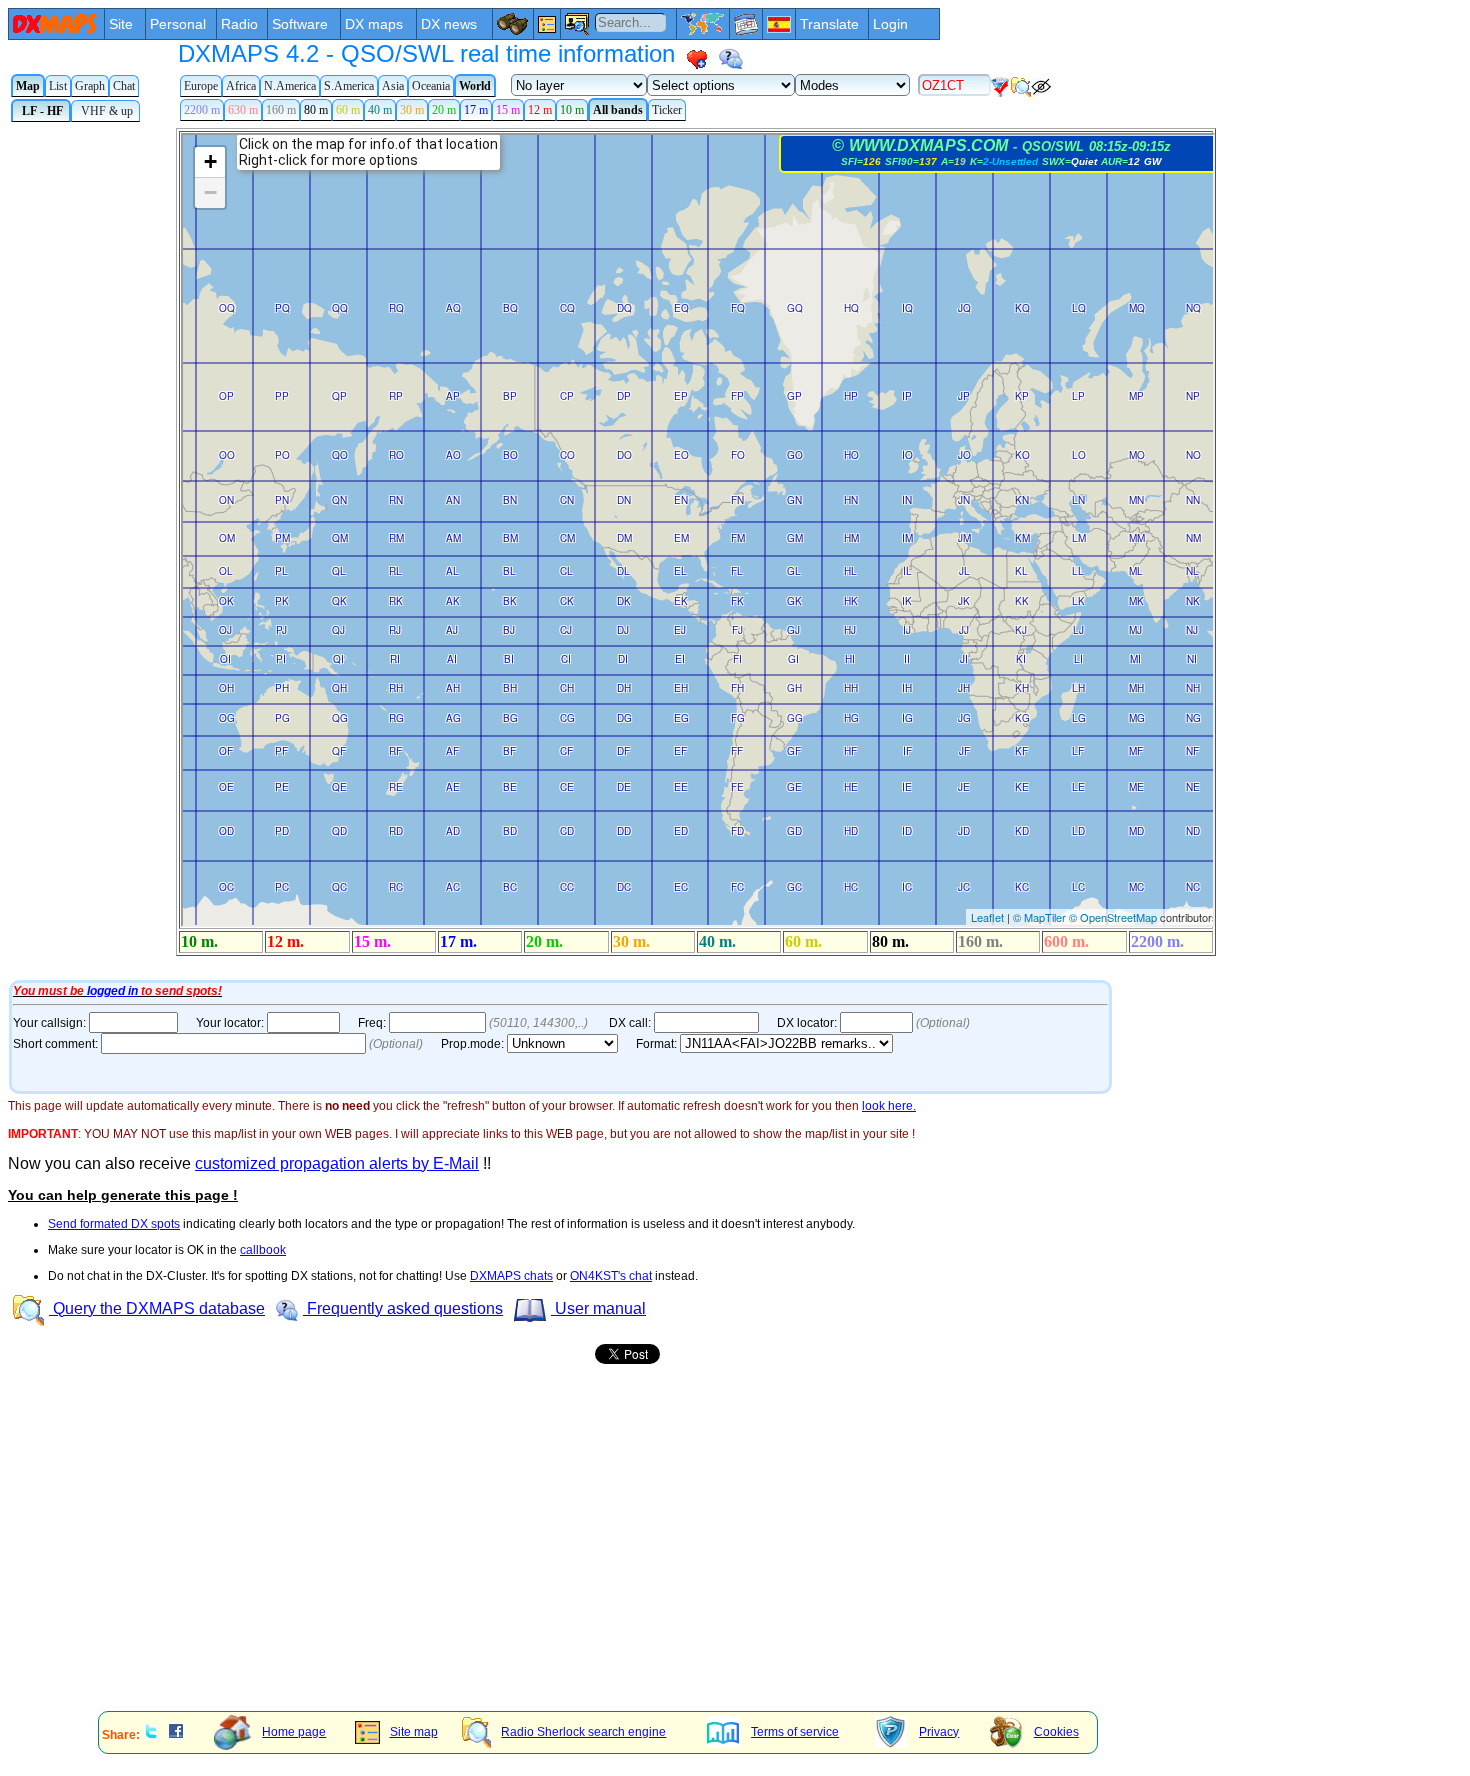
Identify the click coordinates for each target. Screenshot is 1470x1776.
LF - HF (41, 111)
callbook (263, 1250)
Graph (90, 86)
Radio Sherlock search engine (583, 1732)
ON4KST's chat (611, 1276)
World (475, 86)
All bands (618, 110)
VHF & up (105, 111)
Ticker (667, 110)
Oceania (431, 86)
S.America (349, 86)
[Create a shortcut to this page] (697, 59)
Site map (414, 1732)
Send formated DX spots (114, 1224)
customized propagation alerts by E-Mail (337, 1163)
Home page (294, 1732)
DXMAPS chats (511, 1276)
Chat (124, 86)
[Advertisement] (608, 1557)
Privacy (939, 1732)
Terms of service (795, 1732)
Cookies (1056, 1732)
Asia (393, 86)
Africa (241, 86)
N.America (290, 86)
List (58, 86)
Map (28, 86)
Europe (201, 86)
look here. (889, 1106)
